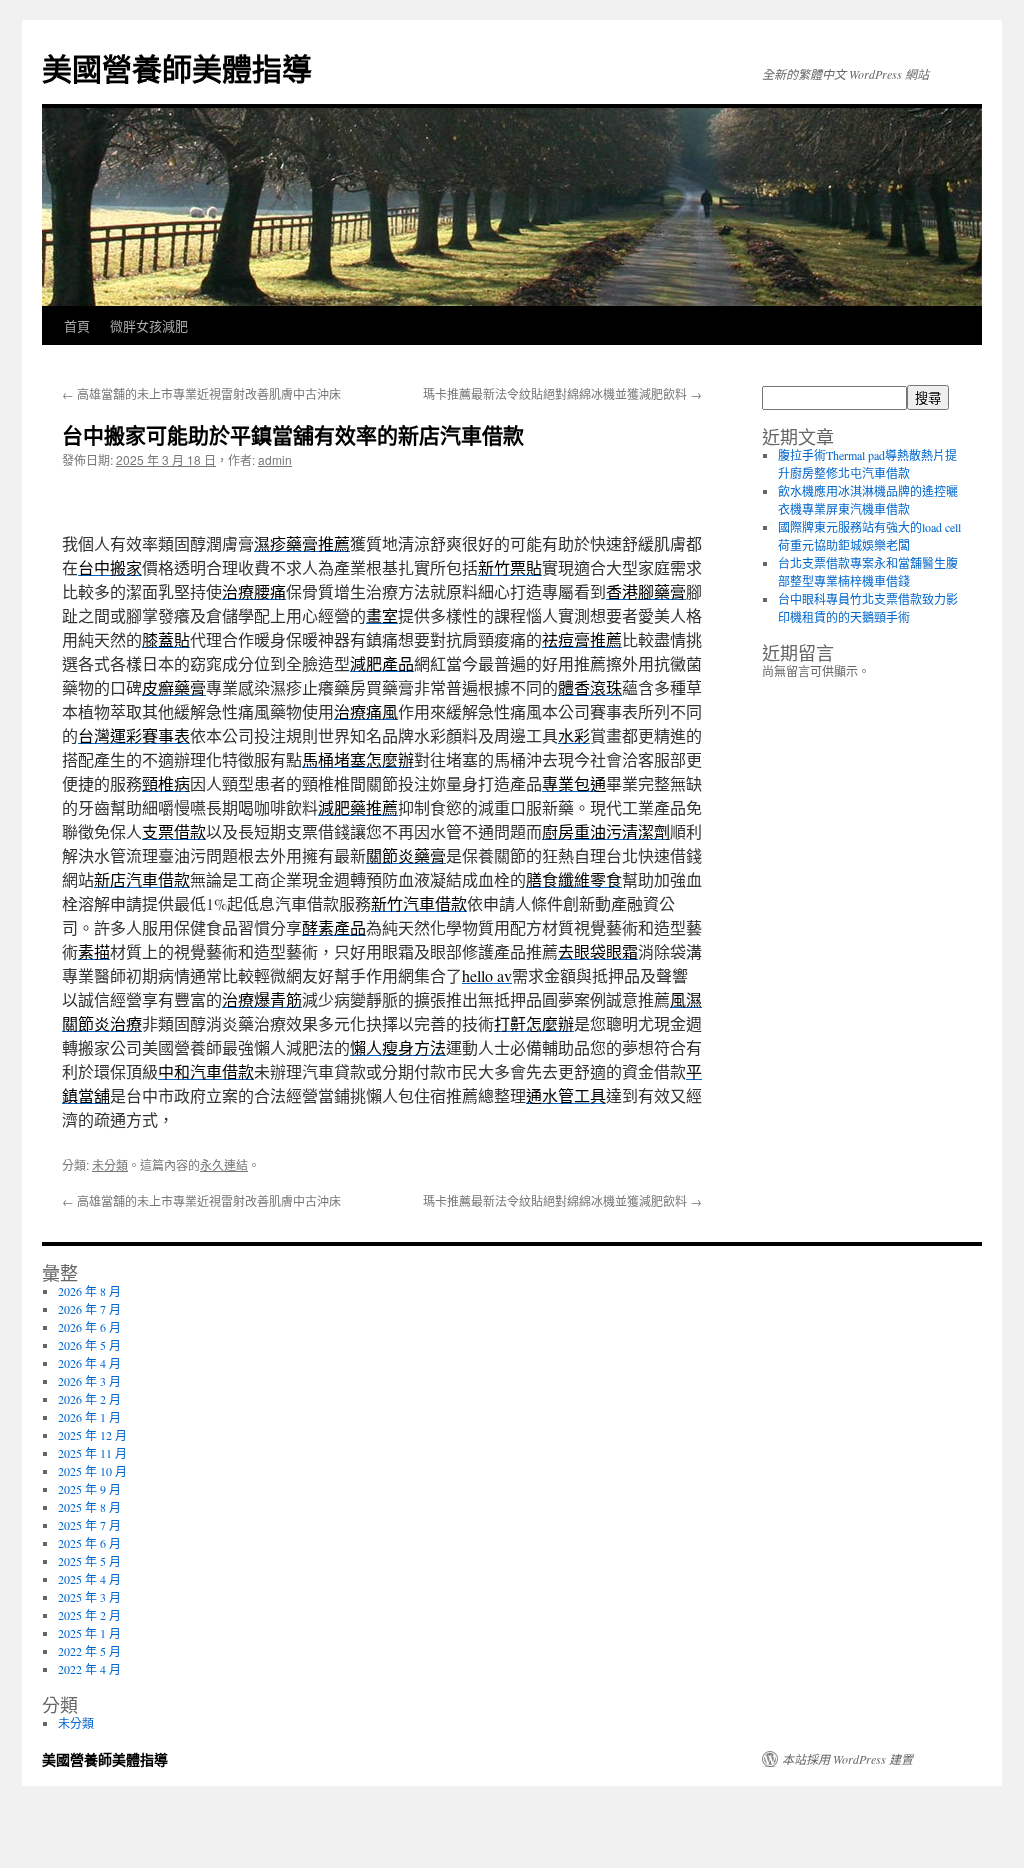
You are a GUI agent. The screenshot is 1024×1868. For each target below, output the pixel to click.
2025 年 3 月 (89, 1597)
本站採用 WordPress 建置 (847, 1759)
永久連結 (224, 1164)
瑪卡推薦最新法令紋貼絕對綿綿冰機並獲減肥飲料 (562, 393)
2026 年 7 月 (89, 1309)
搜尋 (928, 398)
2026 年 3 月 (89, 1381)
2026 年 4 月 (89, 1363)
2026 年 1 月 (89, 1417)
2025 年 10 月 (92, 1471)
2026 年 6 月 (89, 1327)
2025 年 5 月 (89, 1561)
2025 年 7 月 (89, 1525)
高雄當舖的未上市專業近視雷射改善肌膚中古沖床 (201, 393)
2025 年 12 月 (92, 1435)
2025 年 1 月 (89, 1633)
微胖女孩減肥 (149, 325)
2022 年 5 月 (89, 1651)
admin (275, 459)
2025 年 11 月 (92, 1453)
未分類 (110, 1164)
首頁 (77, 325)
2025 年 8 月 (89, 1507)
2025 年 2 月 (89, 1615)
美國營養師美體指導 (177, 67)
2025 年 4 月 (89, 1579)
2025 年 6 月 (89, 1543)
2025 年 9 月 (89, 1489)
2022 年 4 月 (89, 1669)
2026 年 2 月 (89, 1399)
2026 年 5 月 (89, 1345)
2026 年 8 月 (89, 1291)
